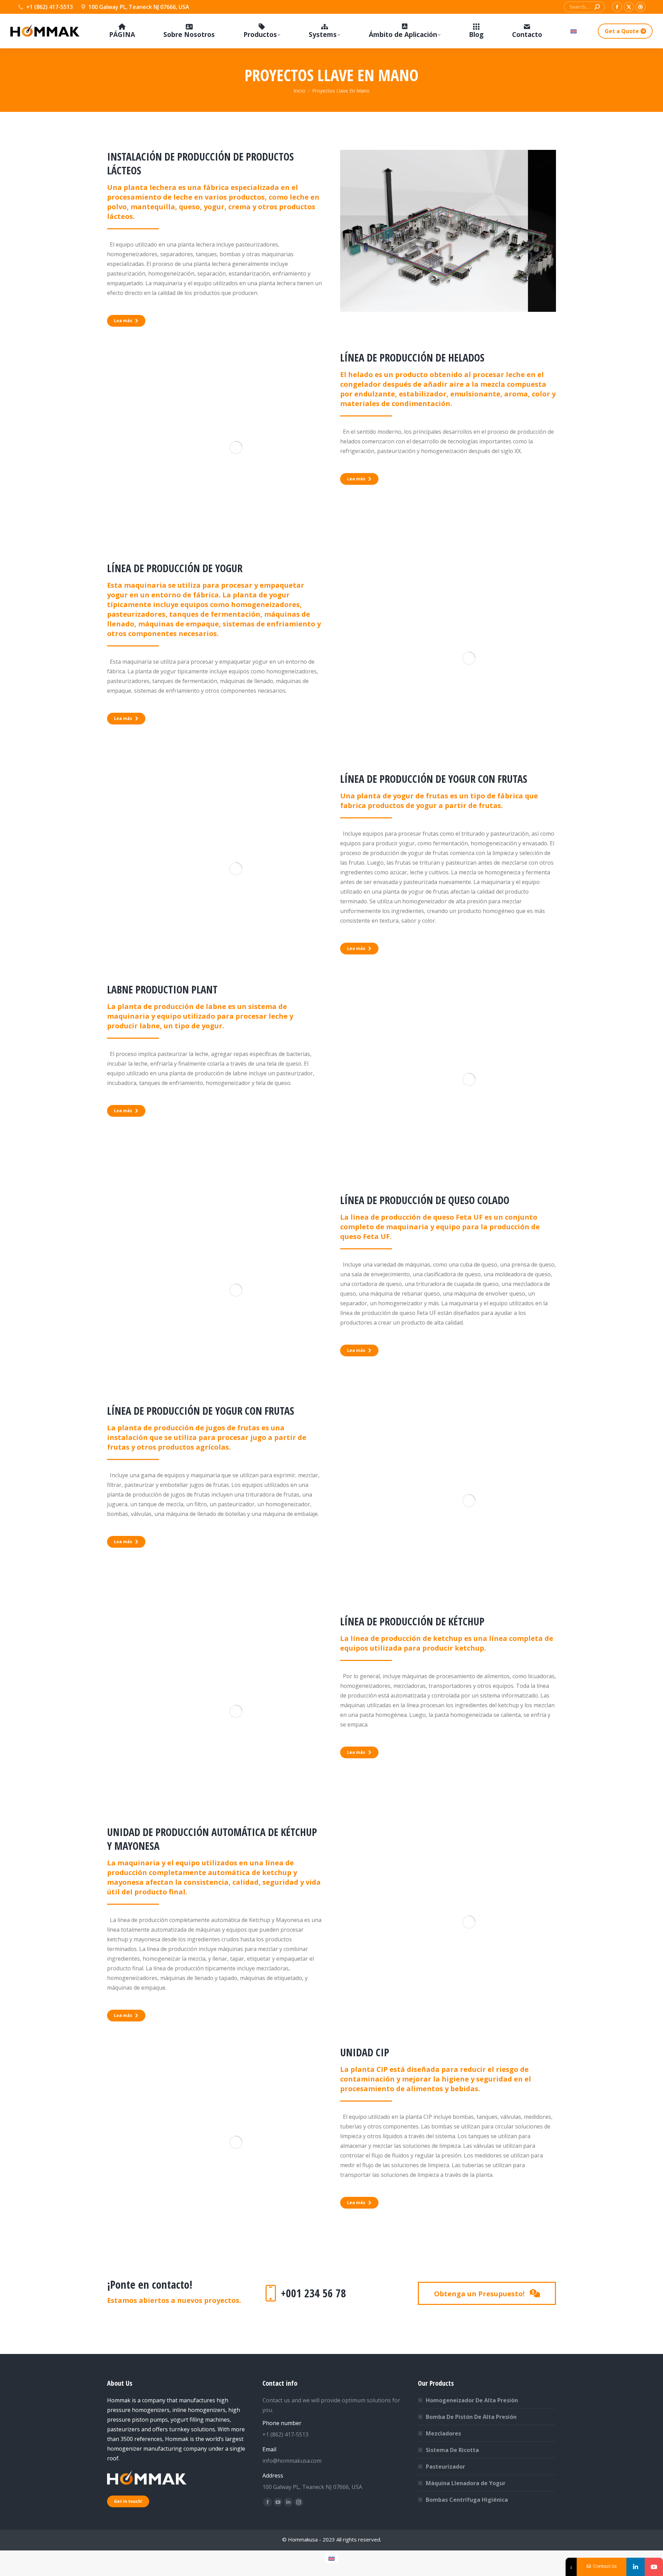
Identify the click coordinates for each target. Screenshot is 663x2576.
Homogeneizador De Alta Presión (472, 2400)
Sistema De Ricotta (452, 2450)
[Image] (448, 231)
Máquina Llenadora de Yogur (466, 2483)
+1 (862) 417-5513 (50, 7)
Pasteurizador (445, 2467)
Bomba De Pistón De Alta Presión (471, 2417)
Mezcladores (443, 2433)
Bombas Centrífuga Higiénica (467, 2500)
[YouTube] (654, 2567)
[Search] (597, 7)
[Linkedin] (636, 2567)
